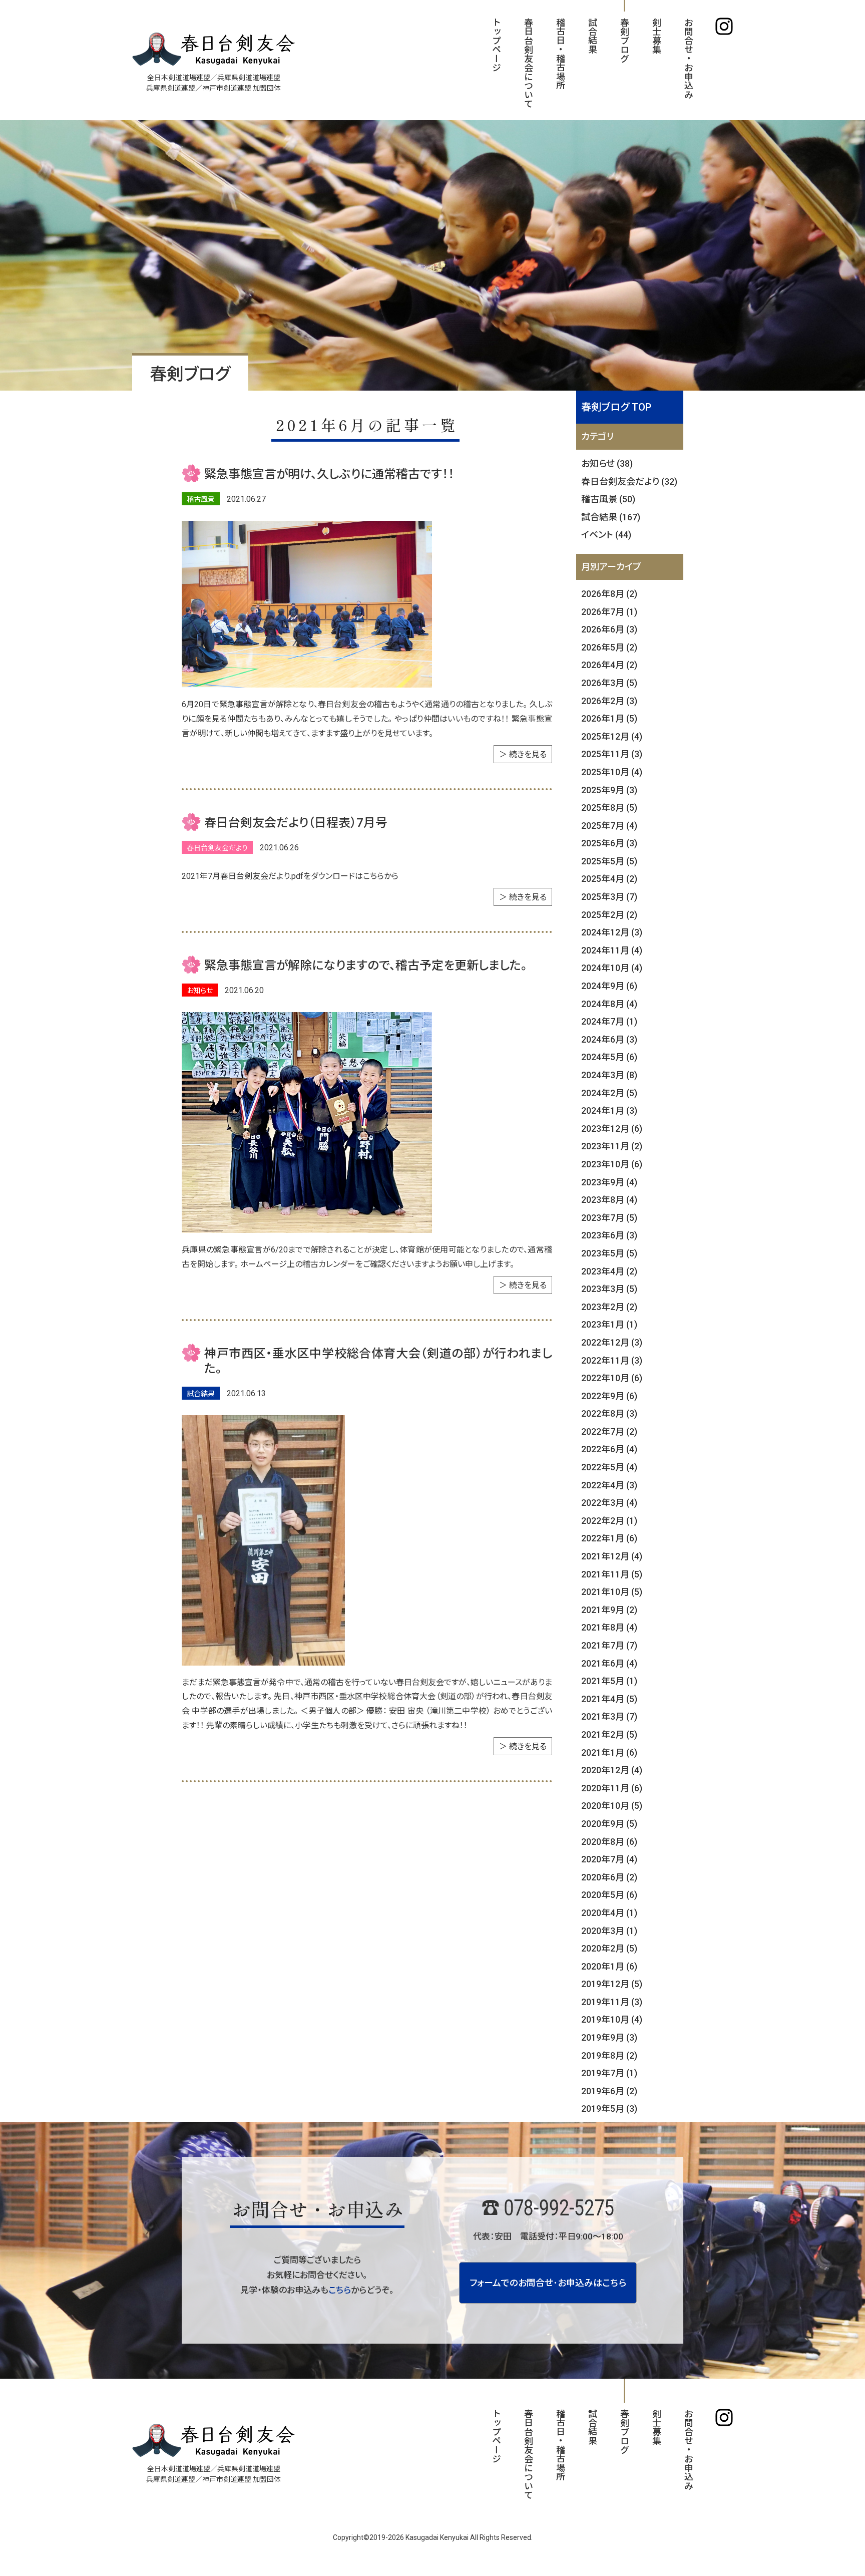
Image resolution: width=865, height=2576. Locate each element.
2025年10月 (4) (612, 772)
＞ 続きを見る (523, 754)
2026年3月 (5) (609, 683)
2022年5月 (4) (609, 1467)
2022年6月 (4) (609, 1449)
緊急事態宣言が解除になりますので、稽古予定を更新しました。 (366, 965)
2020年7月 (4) (609, 1859)
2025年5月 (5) (609, 861)
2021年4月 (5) (609, 1699)
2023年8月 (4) (609, 1200)
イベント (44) (606, 535)
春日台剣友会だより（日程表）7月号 (296, 823)
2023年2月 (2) (609, 1307)
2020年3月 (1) (609, 1931)
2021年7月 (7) (609, 1645)
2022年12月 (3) (612, 1342)
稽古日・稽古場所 (560, 54)
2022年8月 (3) (609, 1413)
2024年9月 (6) (609, 986)
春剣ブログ (624, 40)
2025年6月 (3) (609, 843)
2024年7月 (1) (609, 1021)
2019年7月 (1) (609, 2073)
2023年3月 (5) (609, 1289)
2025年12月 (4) (612, 736)
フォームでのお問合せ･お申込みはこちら (548, 2283)
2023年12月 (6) (612, 1129)
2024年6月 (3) (609, 1039)
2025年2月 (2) (609, 915)
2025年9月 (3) (609, 790)
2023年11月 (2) (612, 1146)
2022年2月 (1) (609, 1521)
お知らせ (200, 991)
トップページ (496, 45)
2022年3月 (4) (609, 1503)
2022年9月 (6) (609, 1396)
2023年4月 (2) (609, 1271)
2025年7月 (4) (609, 826)
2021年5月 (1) (609, 1681)
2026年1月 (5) (609, 718)
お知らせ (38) (607, 463)
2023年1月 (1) (609, 1324)
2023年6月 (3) (609, 1235)
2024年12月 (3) (612, 932)
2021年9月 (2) (609, 1610)
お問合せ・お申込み (688, 58)
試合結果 (592, 36)
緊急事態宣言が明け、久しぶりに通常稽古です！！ (329, 474)
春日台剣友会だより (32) (629, 481)
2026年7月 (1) (609, 612)
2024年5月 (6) (609, 1057)
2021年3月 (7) (609, 1716)
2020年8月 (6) (609, 1842)
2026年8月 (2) (609, 594)
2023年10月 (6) (612, 1164)
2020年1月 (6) (609, 1966)
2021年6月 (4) (609, 1663)
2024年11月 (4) (612, 950)
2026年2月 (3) (609, 701)
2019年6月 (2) (609, 2091)
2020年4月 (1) (609, 1913)
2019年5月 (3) (609, 2109)
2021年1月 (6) (609, 1752)
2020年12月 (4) (612, 1770)
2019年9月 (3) (609, 2037)
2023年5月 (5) (609, 1253)
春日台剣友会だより (217, 848)
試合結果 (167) (611, 517)
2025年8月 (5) (609, 808)
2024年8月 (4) (609, 1004)
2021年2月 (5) (609, 1734)
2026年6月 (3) (609, 629)
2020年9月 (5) (609, 1824)
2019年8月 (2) (609, 2055)
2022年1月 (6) (609, 1538)
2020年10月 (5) (612, 1806)
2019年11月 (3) (612, 2002)
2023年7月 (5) (609, 1218)
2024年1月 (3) (609, 1110)
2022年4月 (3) (609, 1485)
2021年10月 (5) (612, 1592)
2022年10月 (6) (612, 1378)
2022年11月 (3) (612, 1360)
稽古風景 (201, 499)
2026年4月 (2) (609, 665)
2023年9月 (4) (609, 1182)
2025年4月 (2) (609, 879)
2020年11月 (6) (612, 1788)
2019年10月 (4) (612, 2019)
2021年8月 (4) (609, 1627)
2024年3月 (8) (609, 1075)
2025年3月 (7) (609, 897)
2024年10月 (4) (612, 968)
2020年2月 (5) (609, 1948)
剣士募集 (656, 36)
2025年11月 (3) (612, 754)
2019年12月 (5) (612, 1984)
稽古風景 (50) (608, 499)
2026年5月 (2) (609, 647)
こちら (340, 2290)
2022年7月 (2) (609, 1431)
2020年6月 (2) (609, 1877)
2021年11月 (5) (612, 1574)
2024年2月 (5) (609, 1093)
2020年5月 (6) (609, 1895)
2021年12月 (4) (612, 1556)
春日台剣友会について (528, 63)
